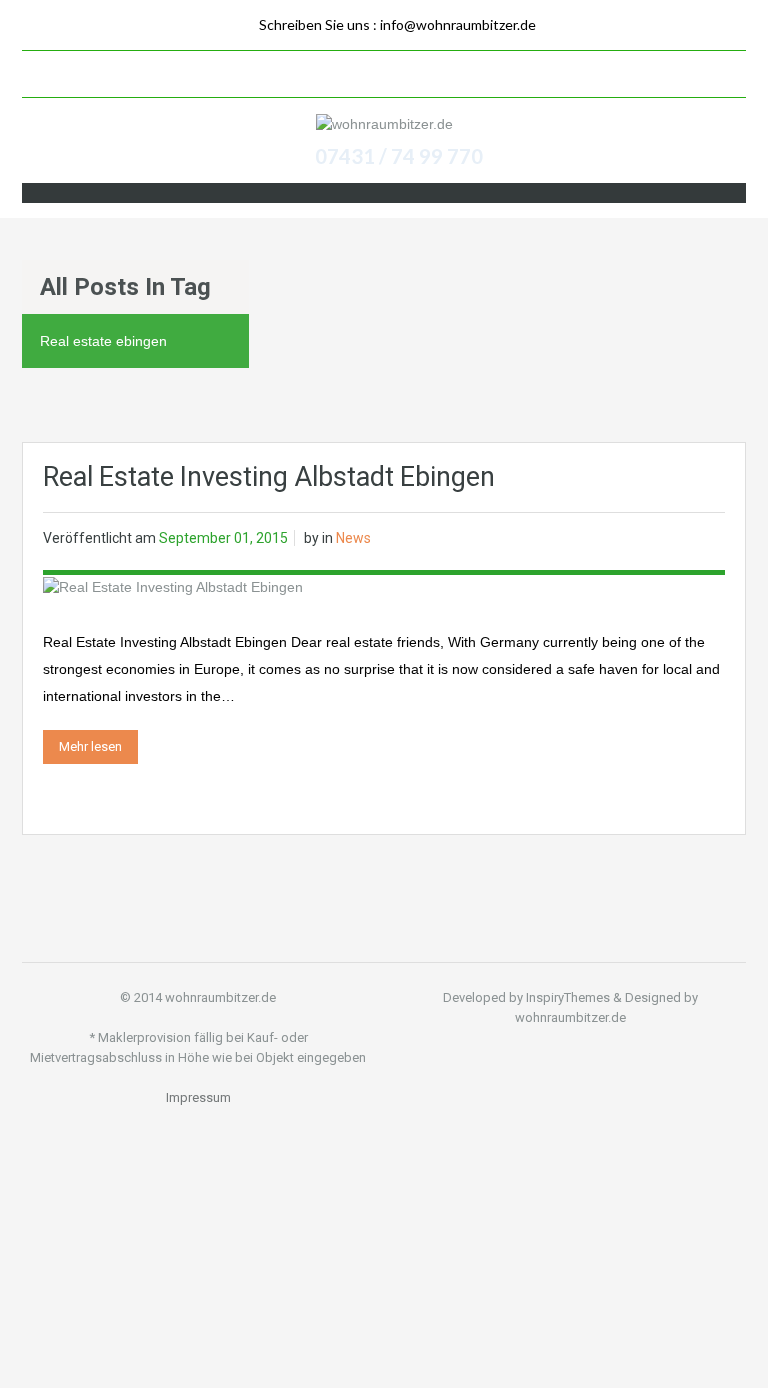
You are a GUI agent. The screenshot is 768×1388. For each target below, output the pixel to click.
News (353, 538)
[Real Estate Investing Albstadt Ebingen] (173, 585)
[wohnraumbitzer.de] (384, 123)
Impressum (198, 1097)
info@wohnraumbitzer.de (458, 24)
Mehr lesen (90, 746)
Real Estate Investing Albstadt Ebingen (269, 477)
